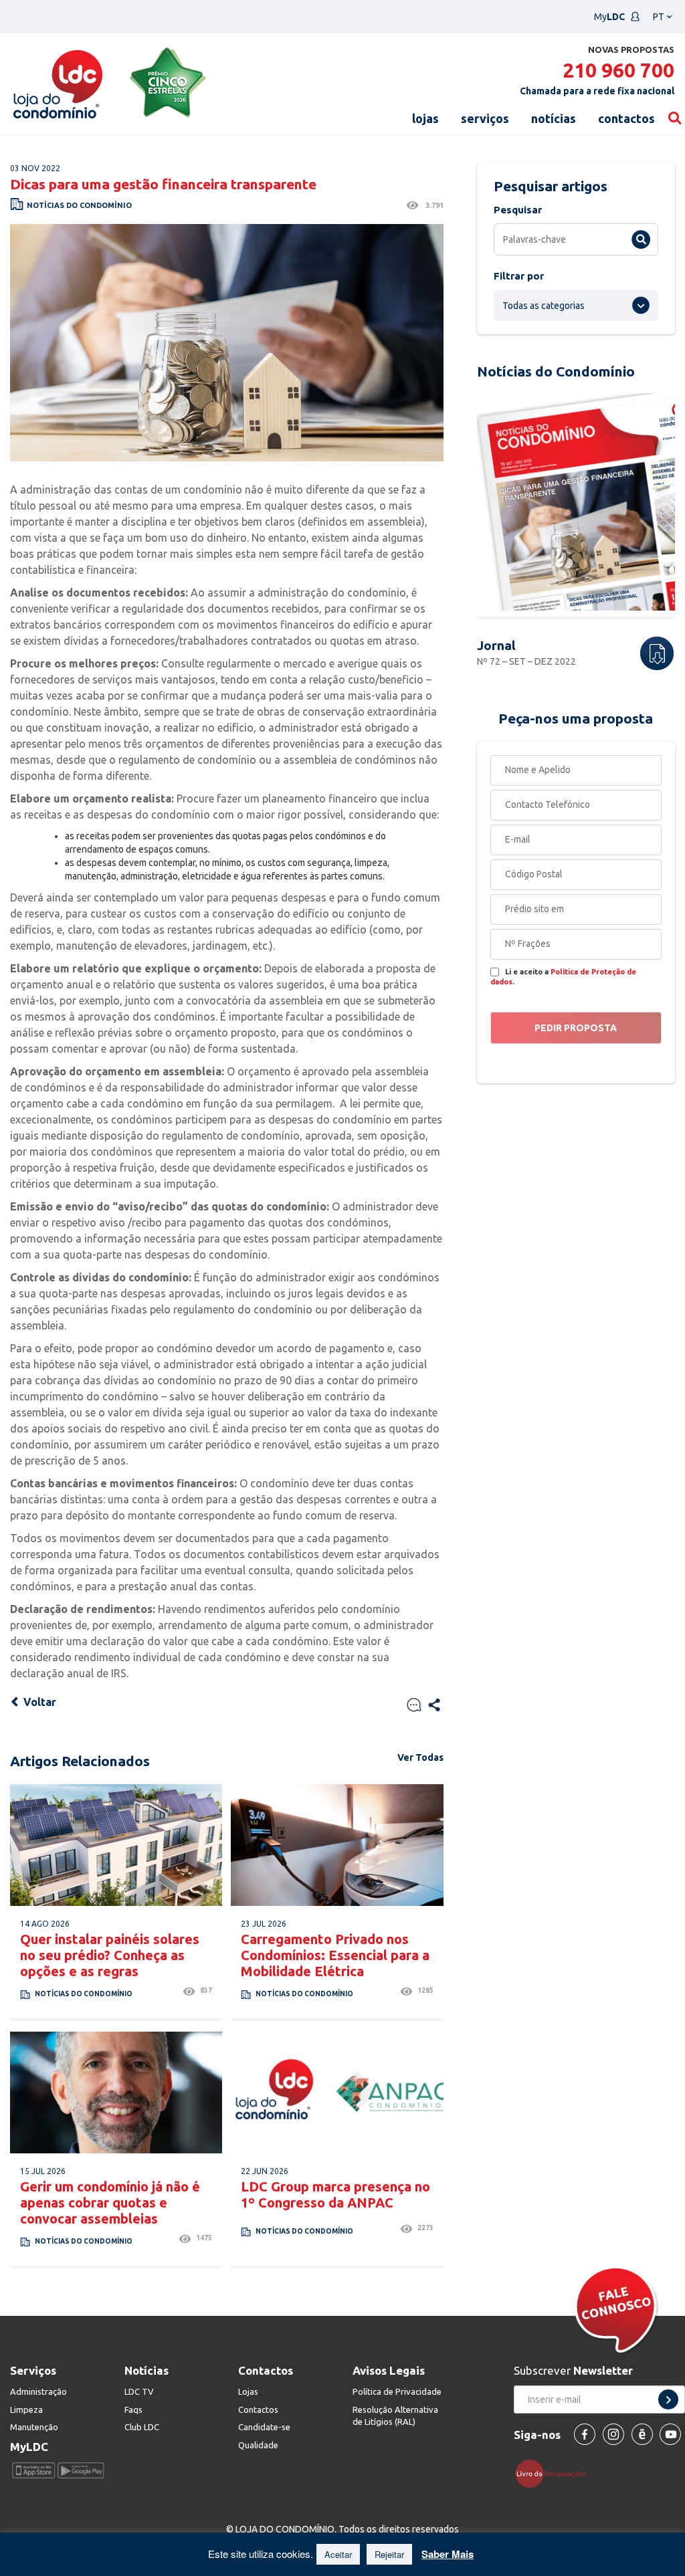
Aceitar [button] (338, 2554)
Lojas (248, 2391)
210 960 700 (618, 70)
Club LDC (142, 2427)
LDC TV (139, 2391)
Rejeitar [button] (389, 2554)
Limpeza (26, 2409)
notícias (554, 118)
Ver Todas (420, 1757)
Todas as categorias (544, 306)
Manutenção (34, 2427)
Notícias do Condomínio (79, 205)
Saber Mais (448, 2554)
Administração (38, 2391)
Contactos (258, 2409)
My (609, 17)
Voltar (38, 1702)
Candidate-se (264, 2427)
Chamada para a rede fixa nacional (597, 91)
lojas (425, 118)
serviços (485, 118)
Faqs (133, 2409)
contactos (626, 118)
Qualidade (258, 2445)
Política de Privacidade (397, 2391)
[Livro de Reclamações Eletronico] (556, 2473)
